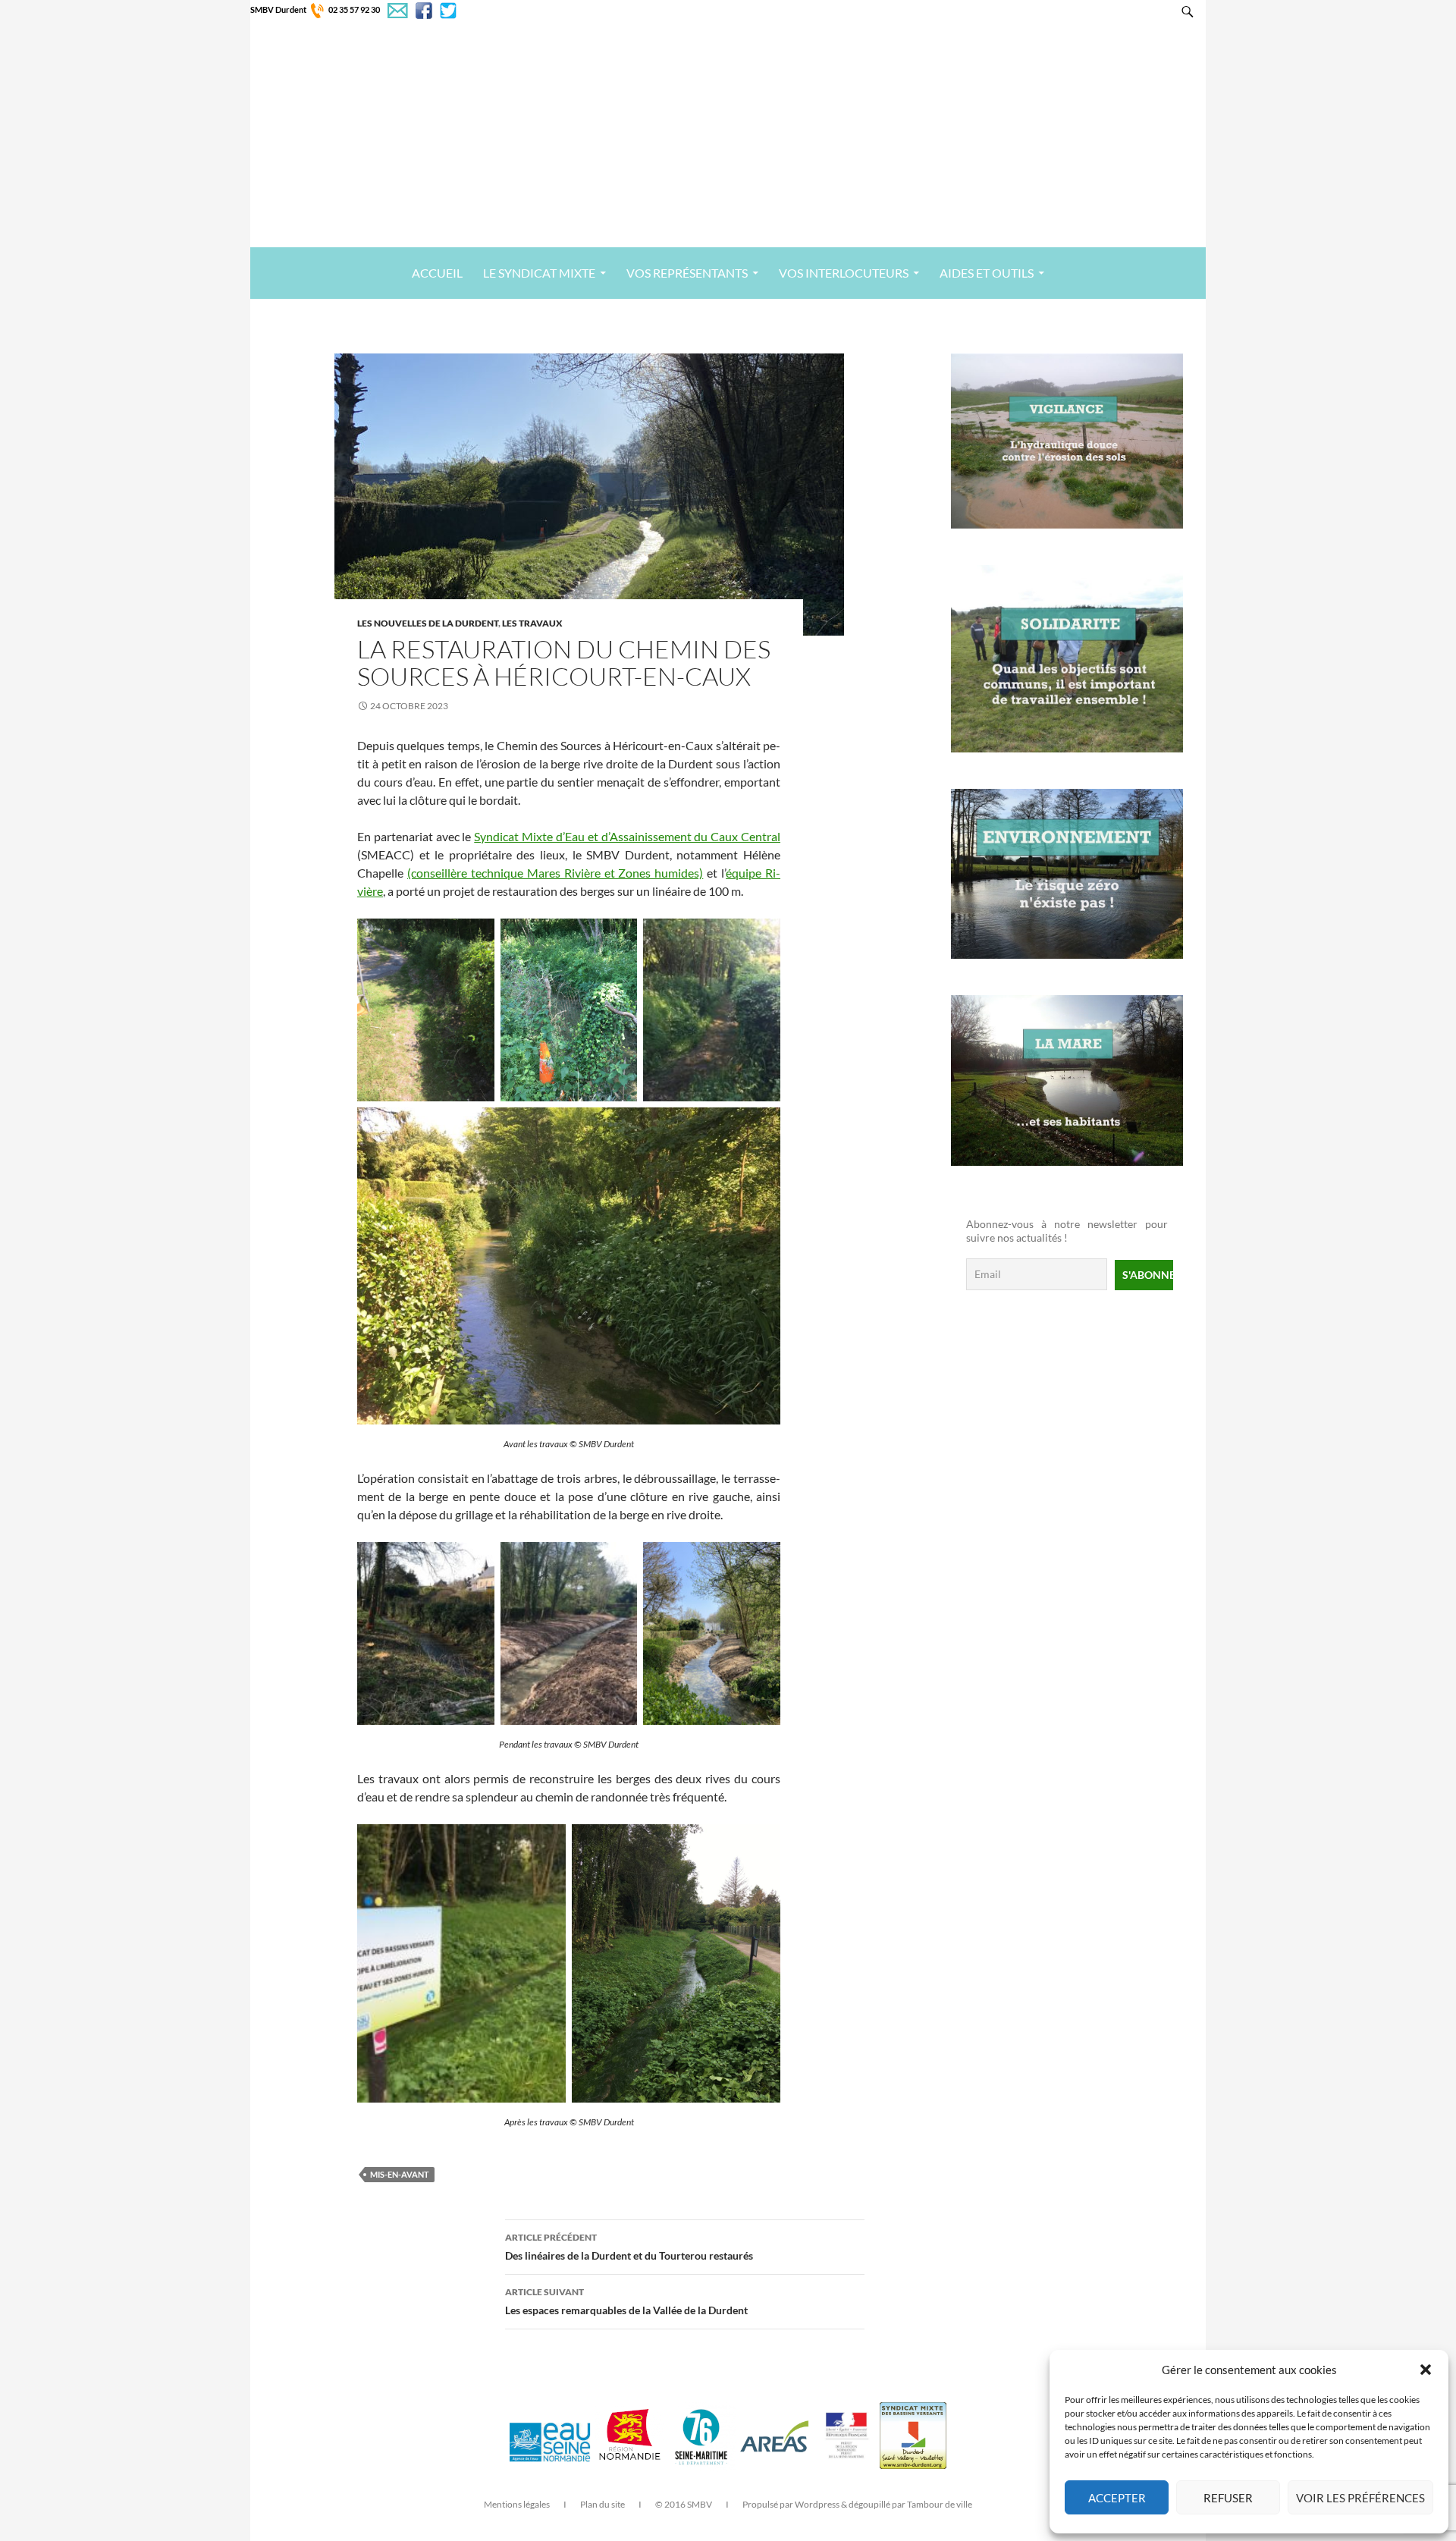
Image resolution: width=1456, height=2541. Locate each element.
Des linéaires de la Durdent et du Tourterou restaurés (629, 2247)
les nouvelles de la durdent (428, 623)
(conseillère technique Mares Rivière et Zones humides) (555, 873)
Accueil (437, 273)
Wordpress (817, 2504)
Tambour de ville (940, 2504)
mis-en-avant (400, 2174)
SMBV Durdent (278, 9)
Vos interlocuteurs (844, 273)
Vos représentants (687, 273)
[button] (1426, 2370)
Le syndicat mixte (539, 273)
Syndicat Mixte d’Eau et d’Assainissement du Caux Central (627, 836)
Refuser (1228, 2498)
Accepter (1117, 2498)
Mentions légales (517, 2504)
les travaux (532, 623)
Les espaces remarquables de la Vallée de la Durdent (626, 2301)
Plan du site (602, 2504)
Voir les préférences (1360, 2498)
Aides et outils (987, 273)
